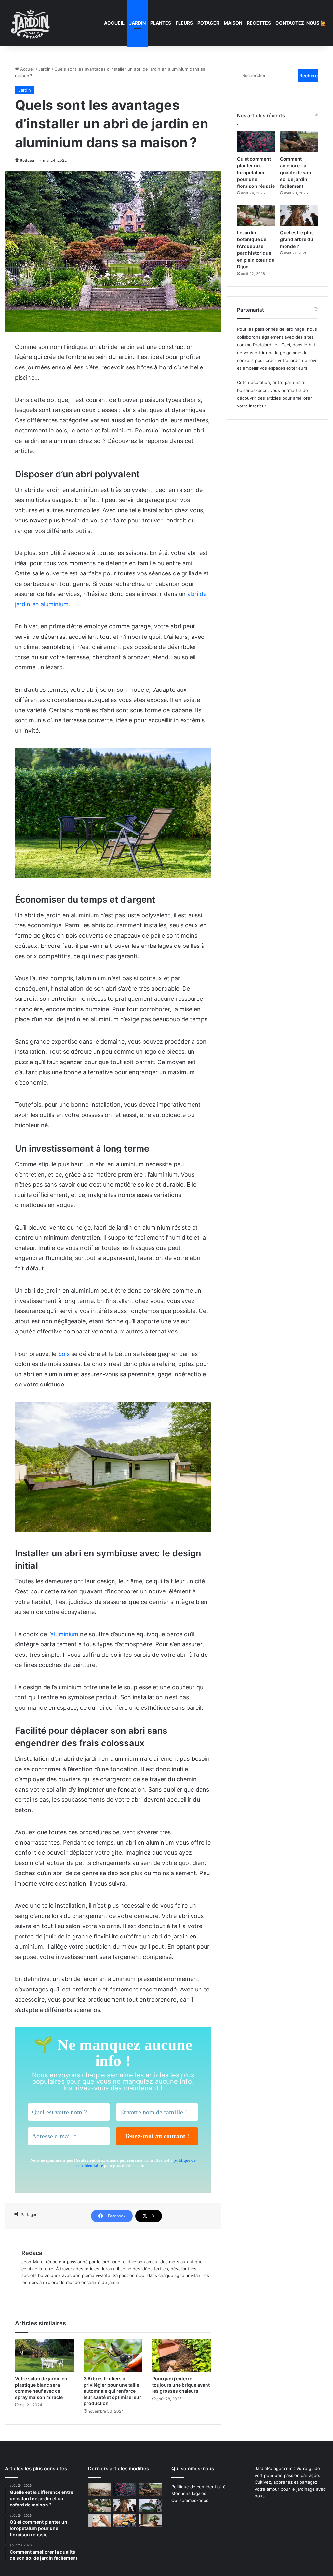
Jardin (137, 23)
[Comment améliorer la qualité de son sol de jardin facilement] (299, 142)
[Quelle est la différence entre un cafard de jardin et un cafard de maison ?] (100, 2490)
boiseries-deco (252, 390)
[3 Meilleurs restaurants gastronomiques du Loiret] (125, 2521)
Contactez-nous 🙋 (301, 23)
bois (64, 1354)
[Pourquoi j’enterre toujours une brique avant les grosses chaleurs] (182, 2356)
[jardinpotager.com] (31, 23)
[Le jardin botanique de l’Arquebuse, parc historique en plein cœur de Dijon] (256, 215)
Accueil (114, 23)
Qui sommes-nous (190, 2500)
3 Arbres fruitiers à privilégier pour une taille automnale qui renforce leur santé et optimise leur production (112, 2391)
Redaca (27, 160)
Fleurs (184, 23)
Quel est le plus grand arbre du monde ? (297, 239)
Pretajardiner (266, 345)
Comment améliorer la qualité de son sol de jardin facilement (296, 172)
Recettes (259, 23)
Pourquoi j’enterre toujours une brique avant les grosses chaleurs (181, 2385)
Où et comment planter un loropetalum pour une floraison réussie (256, 172)
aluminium (64, 1634)
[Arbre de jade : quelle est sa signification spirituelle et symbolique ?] (150, 2521)
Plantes (161, 23)
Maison (233, 23)
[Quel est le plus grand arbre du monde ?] (299, 215)
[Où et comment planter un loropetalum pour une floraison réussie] (256, 142)
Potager (208, 23)
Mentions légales (189, 2493)
